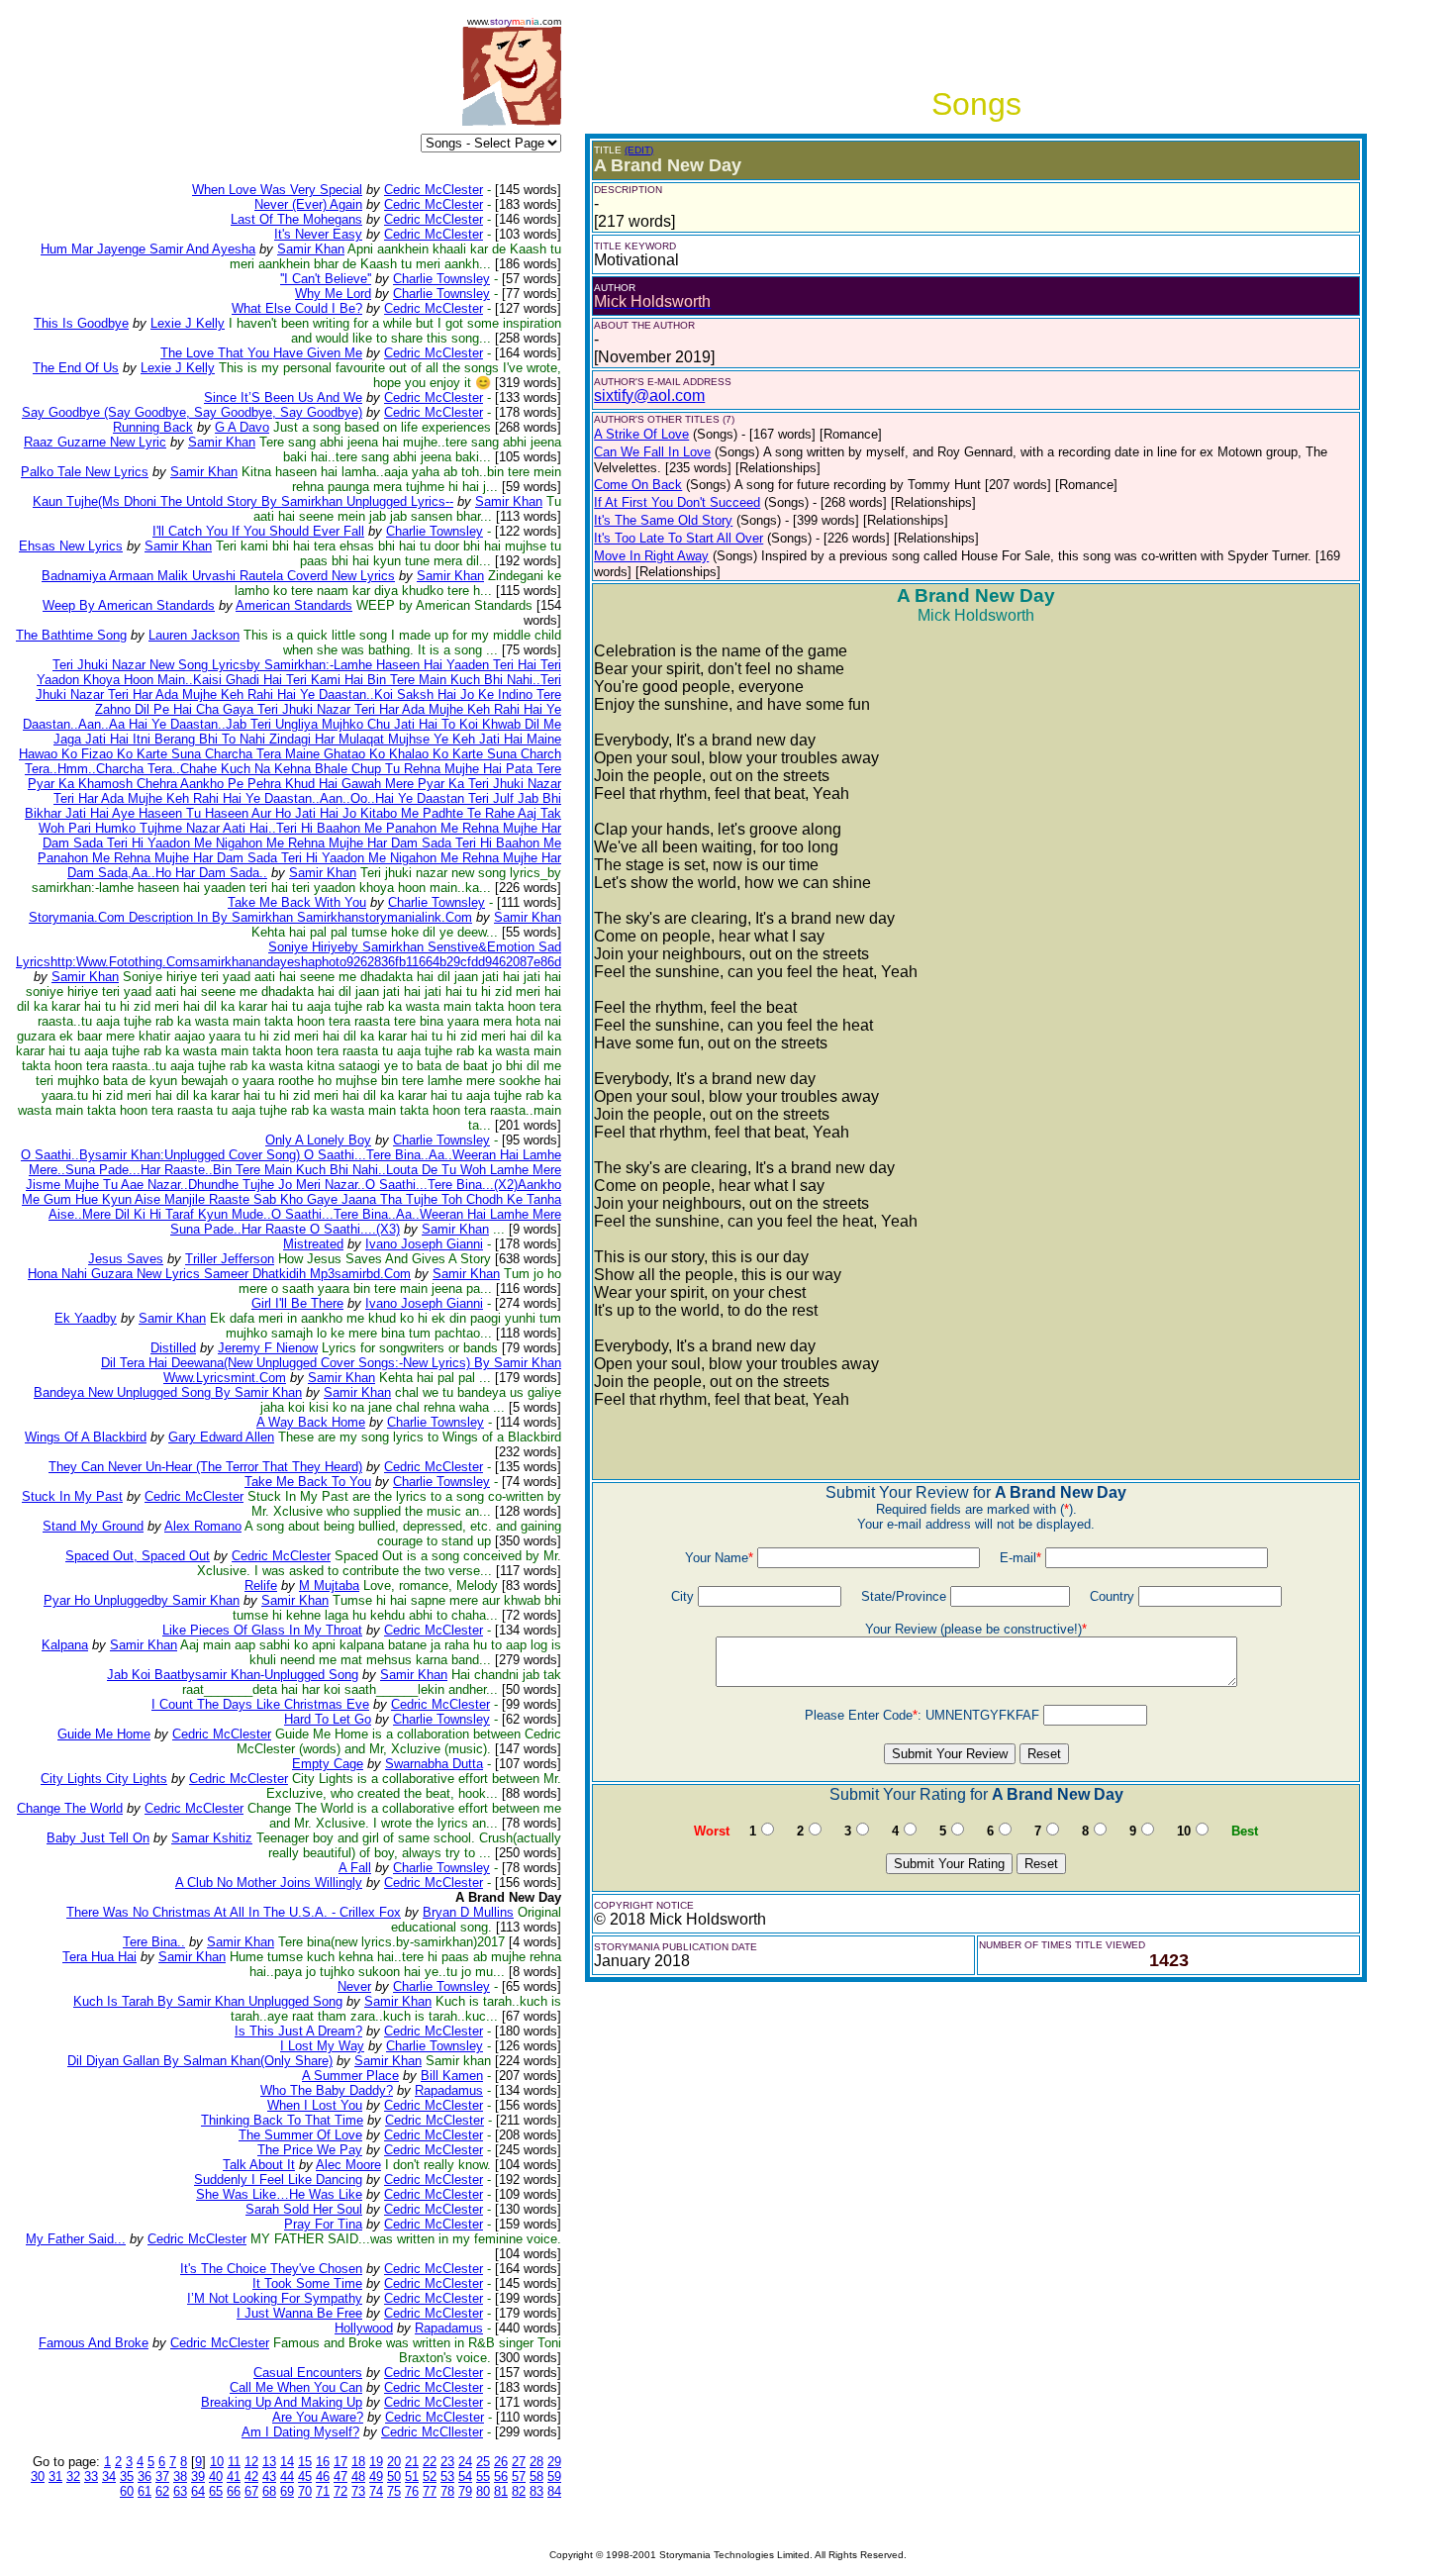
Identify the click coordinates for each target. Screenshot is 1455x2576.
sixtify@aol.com (649, 396)
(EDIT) (639, 150)
